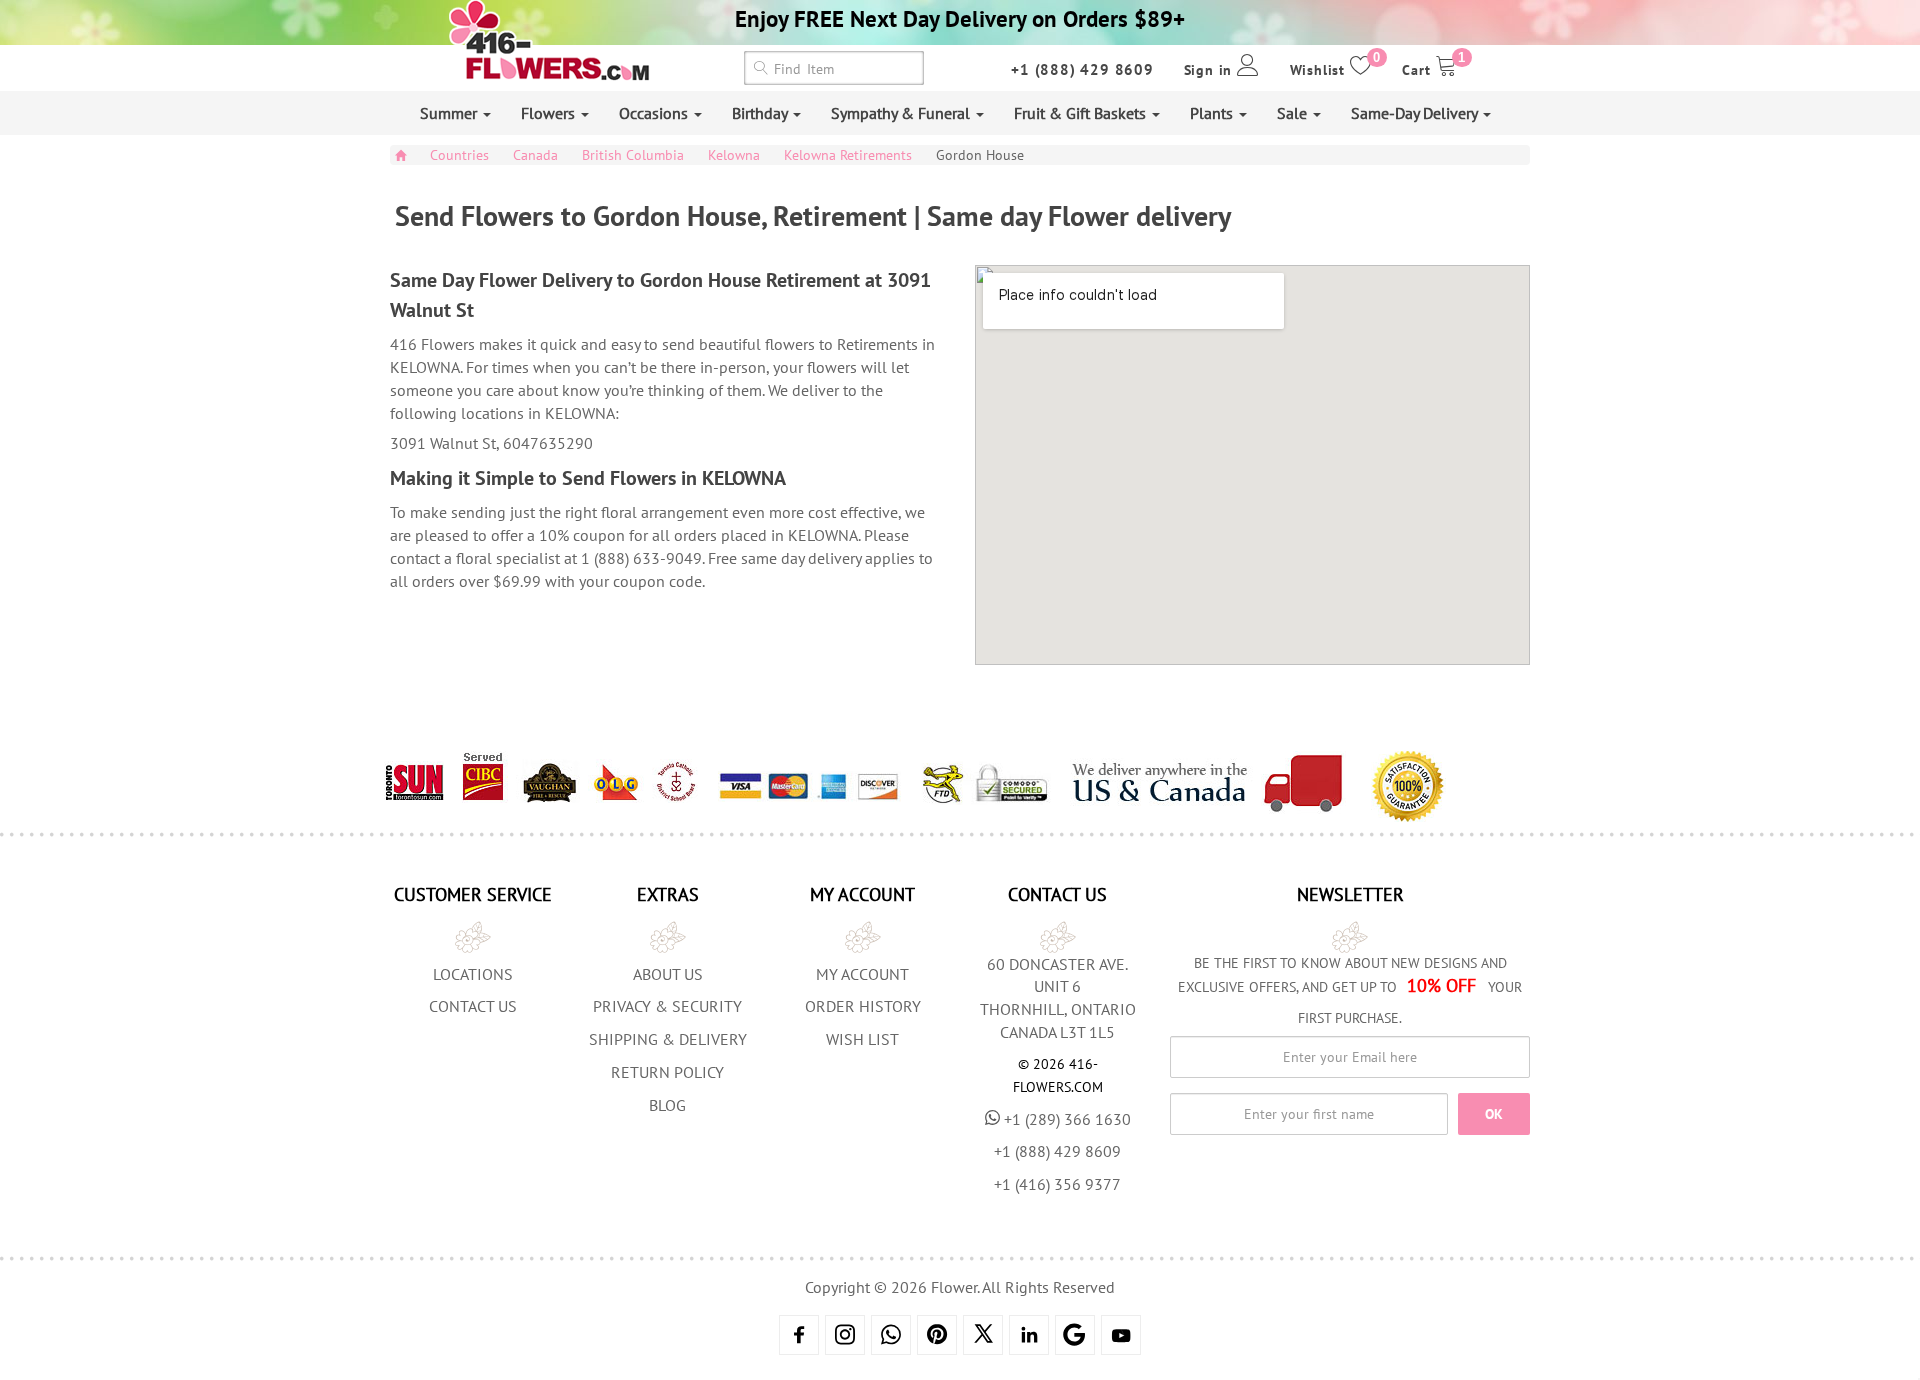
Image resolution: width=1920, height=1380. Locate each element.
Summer (450, 113)
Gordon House (980, 155)
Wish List (862, 1039)
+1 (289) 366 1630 (1067, 1119)
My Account (862, 974)
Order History (863, 1006)
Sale (1294, 113)
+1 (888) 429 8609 (1082, 69)
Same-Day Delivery (1416, 113)
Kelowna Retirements (848, 155)
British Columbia (633, 155)
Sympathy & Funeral (902, 113)
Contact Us (473, 1006)
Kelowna (734, 155)
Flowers (550, 113)
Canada (535, 155)
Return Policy (667, 1072)
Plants (1213, 113)
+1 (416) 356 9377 (1057, 1184)
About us (668, 974)
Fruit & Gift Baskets (1082, 113)
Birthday (761, 113)
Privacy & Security (667, 1006)
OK (1494, 1114)
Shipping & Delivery (668, 1039)
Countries (459, 155)
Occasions (655, 113)
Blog (667, 1105)
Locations (473, 974)
